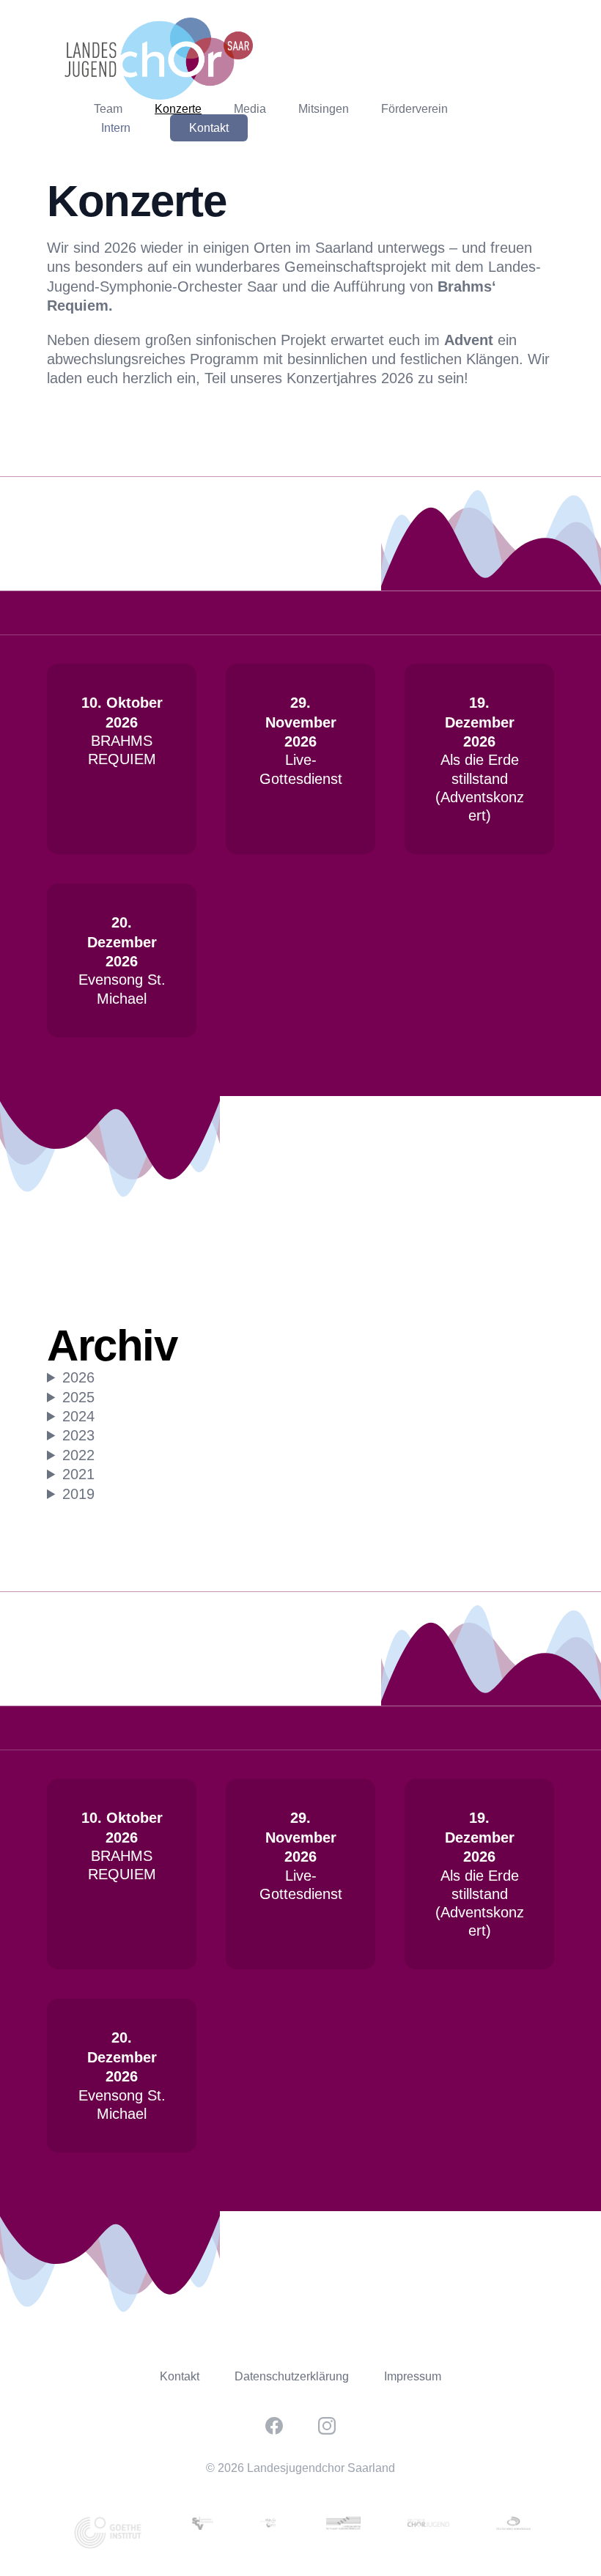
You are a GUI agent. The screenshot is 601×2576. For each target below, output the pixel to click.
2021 (78, 1474)
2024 (78, 1416)
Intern (116, 128)
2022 (78, 1455)
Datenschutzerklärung (292, 2376)
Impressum (413, 2376)
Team (108, 109)
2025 (78, 1397)
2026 (78, 1377)
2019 (78, 1494)
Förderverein (414, 109)
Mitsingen (324, 109)
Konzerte (178, 109)
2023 (78, 1435)
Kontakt (209, 128)
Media (250, 109)
